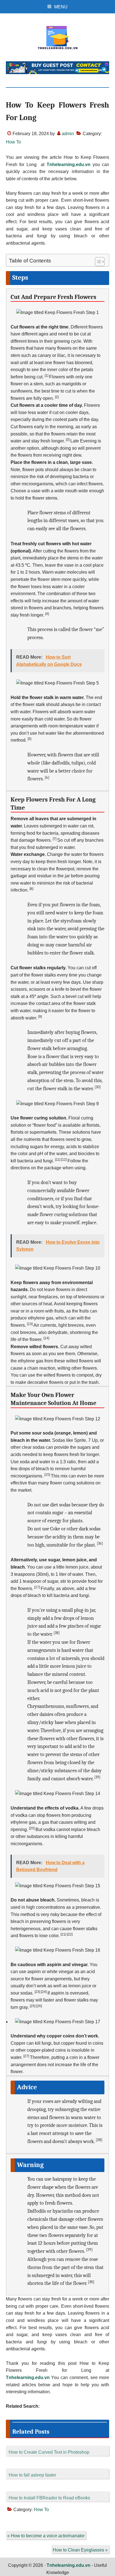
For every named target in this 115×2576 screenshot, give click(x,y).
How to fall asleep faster (32, 2475)
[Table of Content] (100, 262)
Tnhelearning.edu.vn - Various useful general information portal (58, 38)
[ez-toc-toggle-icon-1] (97, 262)
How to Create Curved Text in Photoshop (49, 2452)
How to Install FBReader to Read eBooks (49, 2498)
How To (13, 142)
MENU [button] (61, 7)
